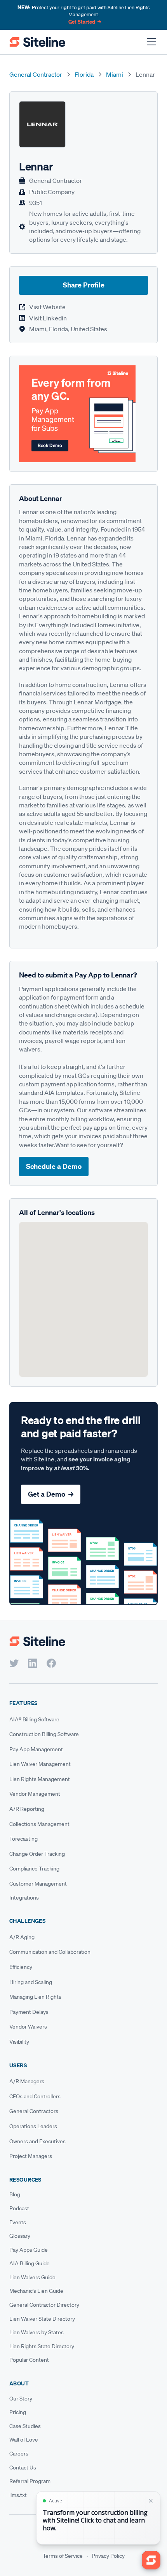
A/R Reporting (27, 1809)
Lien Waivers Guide (32, 2277)
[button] (150, 42)
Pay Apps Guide (29, 2250)
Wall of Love (24, 2440)
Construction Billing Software (44, 1734)
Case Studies (25, 2426)
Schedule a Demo (54, 1166)
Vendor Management (35, 1794)
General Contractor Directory (44, 2305)
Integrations (24, 1898)
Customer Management (38, 1884)
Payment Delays (29, 2012)
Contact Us (23, 2468)
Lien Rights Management (40, 1779)
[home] (37, 42)
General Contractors (34, 2111)
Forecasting (23, 1839)
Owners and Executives (37, 2141)
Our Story (21, 2399)
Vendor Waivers (28, 2027)
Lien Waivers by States (37, 2332)
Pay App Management (36, 1749)
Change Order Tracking (37, 1854)
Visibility (19, 2042)
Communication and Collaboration (50, 1952)
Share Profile (84, 285)
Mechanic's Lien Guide (36, 2291)
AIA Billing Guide (30, 2263)
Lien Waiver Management (40, 1764)
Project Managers (31, 2156)
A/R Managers (27, 2081)
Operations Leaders (33, 2126)
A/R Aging (22, 1937)
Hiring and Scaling (31, 1982)
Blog (15, 2194)
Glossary (20, 2236)
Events (18, 2222)
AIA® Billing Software (34, 1719)
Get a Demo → (51, 1494)
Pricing (18, 2412)
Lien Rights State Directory (42, 2346)
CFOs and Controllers (35, 2096)
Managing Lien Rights (35, 1997)
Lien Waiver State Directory (42, 2319)
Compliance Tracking (34, 1869)
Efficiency (21, 1967)
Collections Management (39, 1824)
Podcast (19, 2208)
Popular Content (29, 2360)
